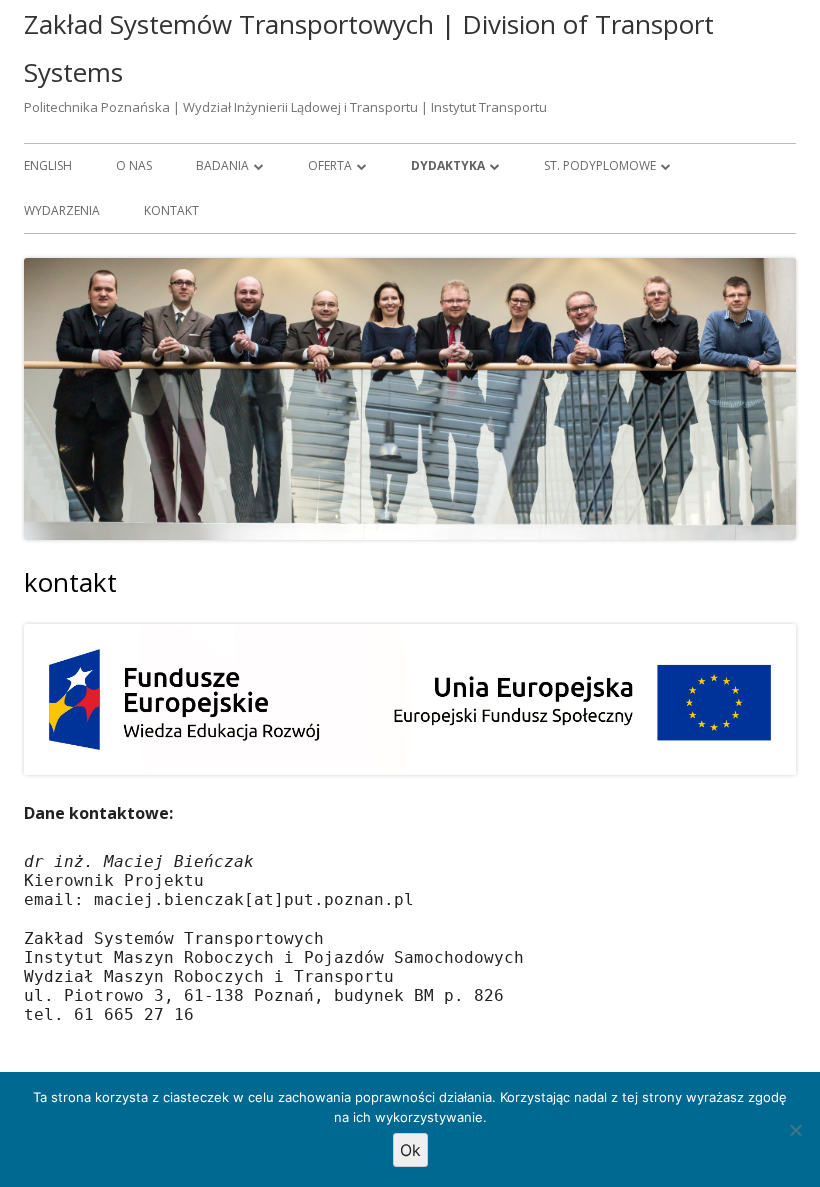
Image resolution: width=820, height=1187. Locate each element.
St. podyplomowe (600, 165)
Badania (222, 165)
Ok (410, 1150)
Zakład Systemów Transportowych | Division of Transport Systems (369, 48)
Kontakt (171, 210)
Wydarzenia (62, 210)
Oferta (330, 165)
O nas (134, 165)
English (48, 165)
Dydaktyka (448, 165)
